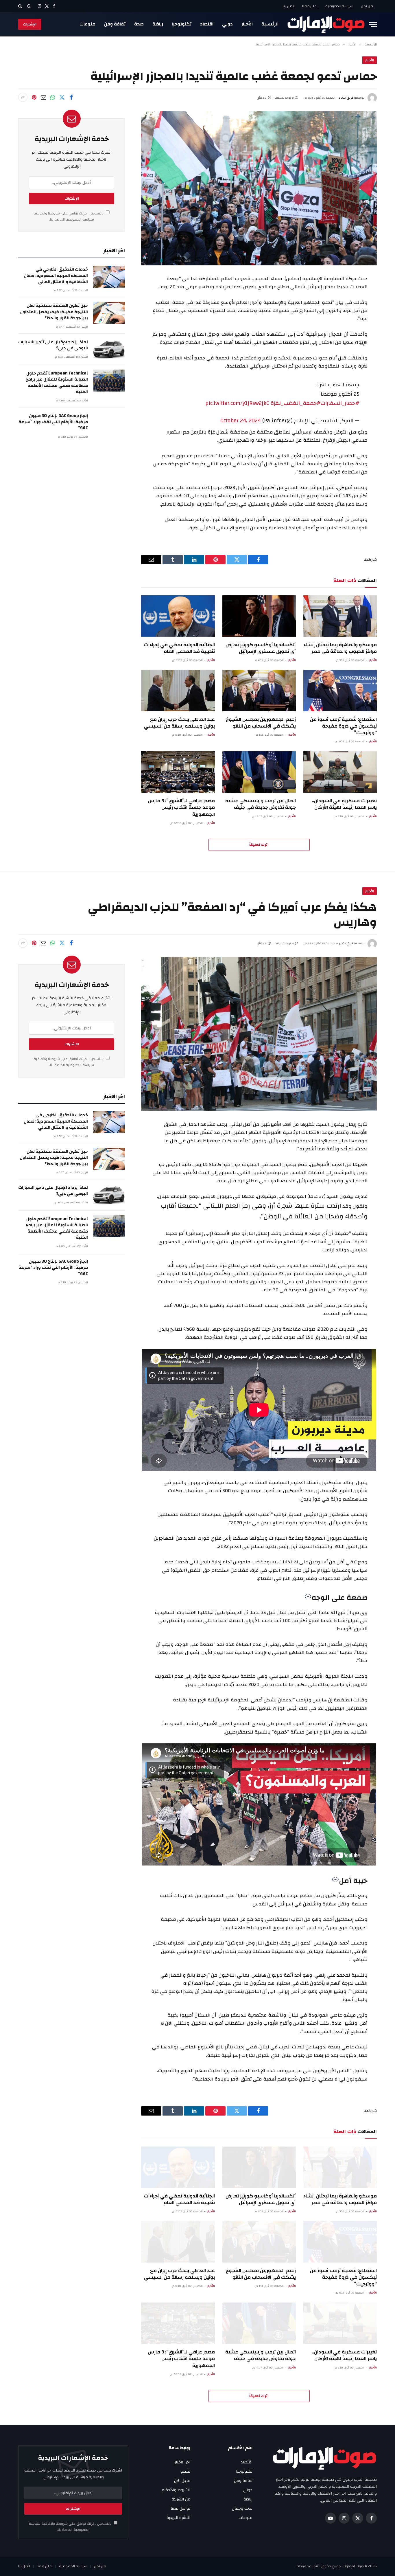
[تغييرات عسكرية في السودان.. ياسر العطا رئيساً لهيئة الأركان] (340, 772)
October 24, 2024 (241, 421)
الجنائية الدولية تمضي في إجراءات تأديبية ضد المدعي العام (179, 648)
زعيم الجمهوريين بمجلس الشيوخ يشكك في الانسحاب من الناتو (261, 723)
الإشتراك (30, 24)
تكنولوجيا (182, 24)
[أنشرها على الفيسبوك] (71, 97)
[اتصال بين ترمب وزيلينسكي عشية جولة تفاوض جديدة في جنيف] (259, 772)
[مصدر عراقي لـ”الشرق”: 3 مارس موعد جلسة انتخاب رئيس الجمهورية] (178, 772)
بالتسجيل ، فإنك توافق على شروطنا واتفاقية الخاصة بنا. (69, 216)
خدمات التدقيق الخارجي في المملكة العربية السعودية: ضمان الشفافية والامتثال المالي (56, 276)
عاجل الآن (182, 2481)
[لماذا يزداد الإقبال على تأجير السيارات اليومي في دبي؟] (109, 349)
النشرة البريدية (178, 2518)
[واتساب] (53, 97)
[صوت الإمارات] (326, 24)
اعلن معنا (310, 6)
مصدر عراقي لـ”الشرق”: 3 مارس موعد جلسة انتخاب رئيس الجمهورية (181, 807)
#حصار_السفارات (340, 403)
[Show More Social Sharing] (23, 97)
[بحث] (21, 6)
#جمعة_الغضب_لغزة (296, 403)
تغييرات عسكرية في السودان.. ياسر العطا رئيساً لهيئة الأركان (344, 804)
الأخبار (247, 24)
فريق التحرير (346, 98)
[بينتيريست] (34, 97)
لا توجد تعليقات (284, 98)
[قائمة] (373, 24)
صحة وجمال (242, 2509)
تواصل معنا (180, 2509)
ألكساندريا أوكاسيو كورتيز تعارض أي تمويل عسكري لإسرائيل (261, 648)
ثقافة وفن (115, 24)
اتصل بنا (289, 6)
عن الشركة (181, 2499)
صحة (139, 24)
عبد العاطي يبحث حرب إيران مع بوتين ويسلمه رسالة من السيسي (179, 723)
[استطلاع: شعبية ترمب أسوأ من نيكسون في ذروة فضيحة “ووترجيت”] (340, 691)
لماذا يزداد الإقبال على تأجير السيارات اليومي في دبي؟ (53, 345)
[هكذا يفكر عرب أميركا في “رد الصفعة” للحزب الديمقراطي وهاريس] (259, 1034)
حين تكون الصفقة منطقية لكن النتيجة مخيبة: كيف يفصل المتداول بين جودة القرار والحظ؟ (54, 312)
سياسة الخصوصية (339, 6)
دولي (227, 24)
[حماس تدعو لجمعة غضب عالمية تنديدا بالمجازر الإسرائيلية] (259, 188)
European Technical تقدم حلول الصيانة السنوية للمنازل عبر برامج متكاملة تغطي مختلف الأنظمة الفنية (57, 383)
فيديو (185, 2472)
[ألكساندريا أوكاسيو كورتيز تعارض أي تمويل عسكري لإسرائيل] (259, 616)
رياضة (158, 24)
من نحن (367, 6)
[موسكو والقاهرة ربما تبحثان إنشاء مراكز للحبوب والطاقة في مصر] (340, 616)
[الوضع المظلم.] (29, 6)
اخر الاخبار (182, 2462)
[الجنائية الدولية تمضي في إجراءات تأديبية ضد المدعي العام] (178, 616)
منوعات (87, 24)
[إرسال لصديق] (43, 97)
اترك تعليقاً (259, 845)
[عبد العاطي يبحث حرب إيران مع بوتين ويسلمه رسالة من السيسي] (178, 691)
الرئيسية (270, 24)
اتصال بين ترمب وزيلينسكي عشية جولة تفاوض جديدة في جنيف (261, 804)
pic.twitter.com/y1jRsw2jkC (237, 403)
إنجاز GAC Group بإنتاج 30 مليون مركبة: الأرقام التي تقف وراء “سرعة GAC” (53, 422)
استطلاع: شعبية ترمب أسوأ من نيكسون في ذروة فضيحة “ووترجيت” (343, 726)
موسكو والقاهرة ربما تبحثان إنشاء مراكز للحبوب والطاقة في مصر (340, 648)
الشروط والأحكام (176, 2490)
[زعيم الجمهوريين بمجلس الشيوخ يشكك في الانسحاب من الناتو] (259, 691)
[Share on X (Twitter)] (62, 97)
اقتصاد (207, 24)
